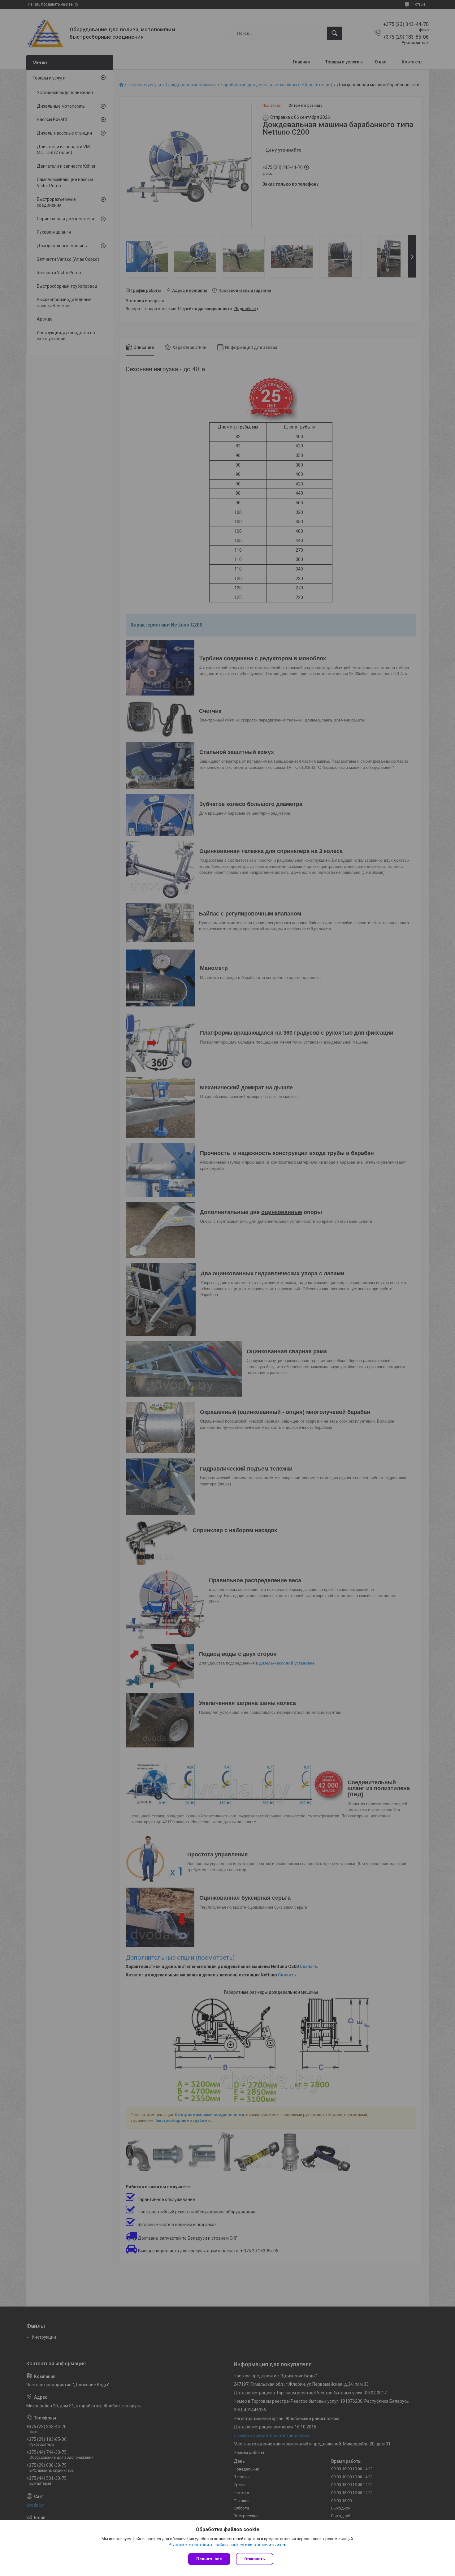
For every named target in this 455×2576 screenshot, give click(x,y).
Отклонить (255, 2559)
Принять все (209, 2559)
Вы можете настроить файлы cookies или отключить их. (225, 2545)
